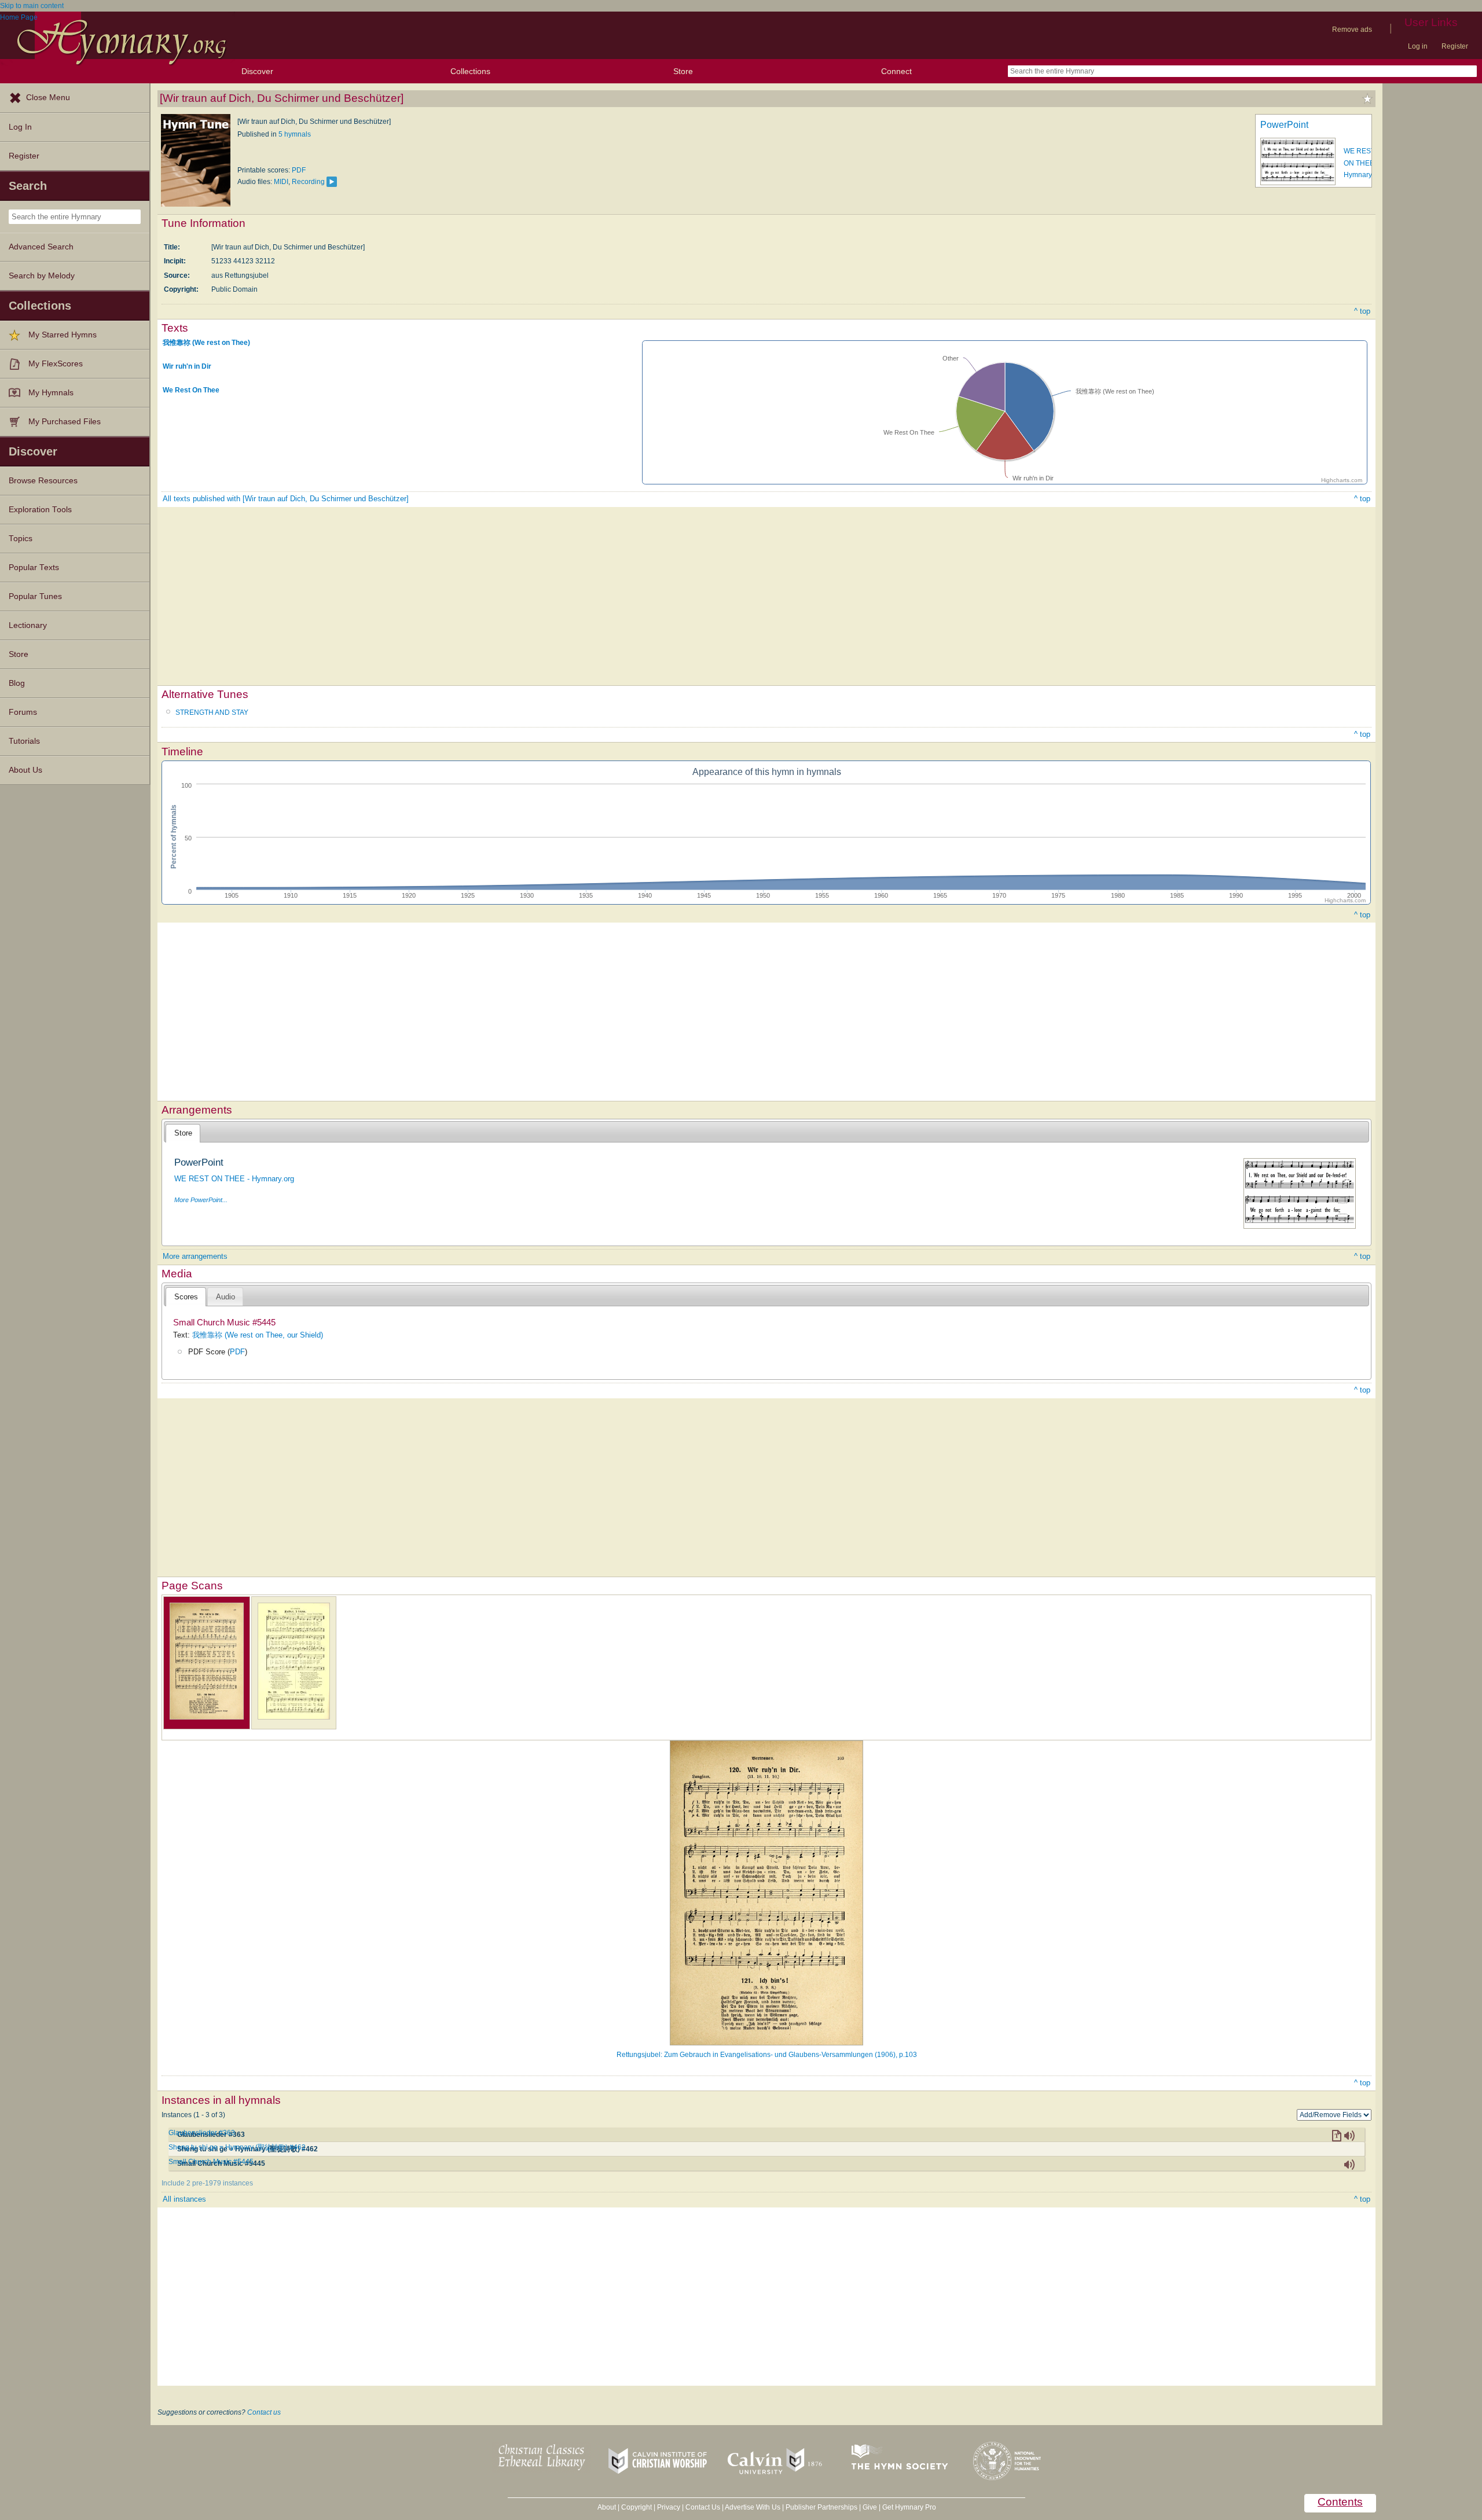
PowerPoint (1284, 125)
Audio (225, 1297)
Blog (17, 683)
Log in (1418, 46)
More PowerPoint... (201, 1200)
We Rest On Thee (191, 390)
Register (1455, 46)
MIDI (281, 182)
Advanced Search (41, 247)
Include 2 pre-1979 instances (207, 2183)
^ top (1362, 311)
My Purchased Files (65, 422)
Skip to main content (32, 6)
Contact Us (703, 2507)
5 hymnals (295, 134)
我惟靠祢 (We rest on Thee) (206, 343)
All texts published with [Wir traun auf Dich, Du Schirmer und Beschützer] (286, 499)
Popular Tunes (35, 596)
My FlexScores (56, 364)
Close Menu (48, 98)
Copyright (637, 2507)
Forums (23, 712)
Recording (308, 182)
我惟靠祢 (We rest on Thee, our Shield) (258, 1335)
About (607, 2507)
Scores (186, 1297)
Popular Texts (34, 567)
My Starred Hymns (63, 335)
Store (683, 71)
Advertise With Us (753, 2507)
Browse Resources (43, 481)
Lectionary (28, 625)
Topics (21, 539)
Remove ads (1352, 30)
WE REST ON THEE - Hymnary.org (1364, 163)
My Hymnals (51, 393)
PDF (299, 170)
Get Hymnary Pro (909, 2507)
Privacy (669, 2507)
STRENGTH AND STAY (212, 712)
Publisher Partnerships (821, 2507)
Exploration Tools (40, 510)
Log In (20, 127)
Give (870, 2507)
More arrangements (195, 1256)
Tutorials (24, 741)
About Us (25, 770)
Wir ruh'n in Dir (187, 366)
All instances (184, 2199)
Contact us (264, 2412)
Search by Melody (42, 276)
